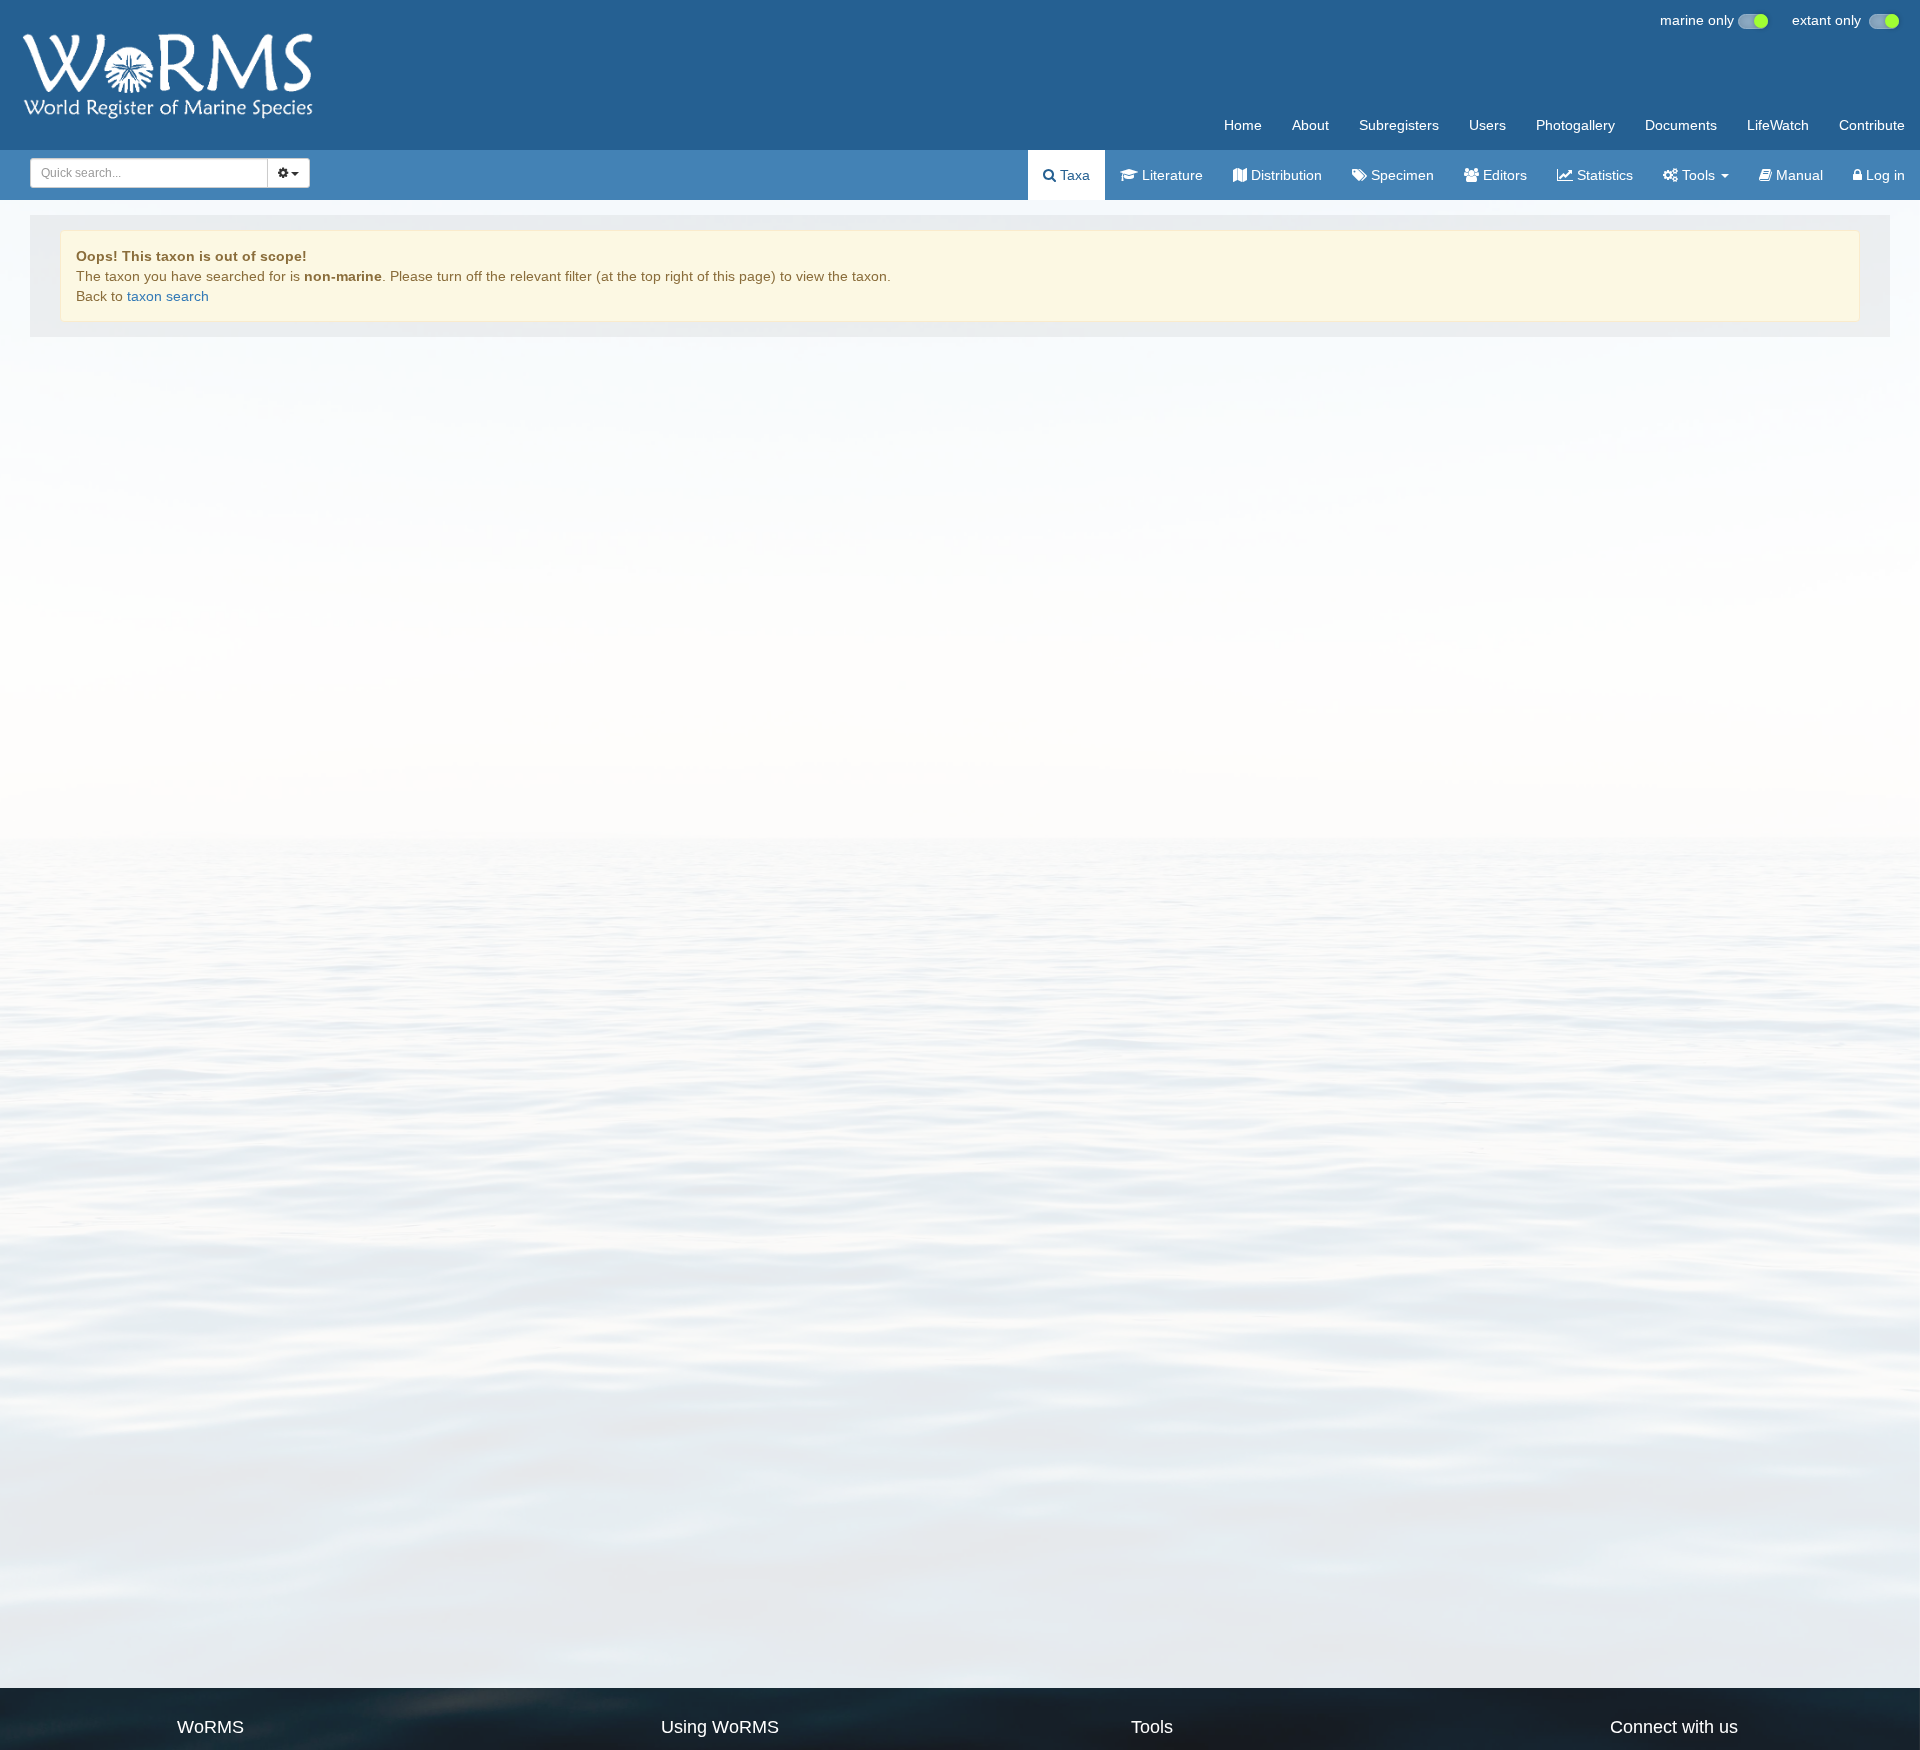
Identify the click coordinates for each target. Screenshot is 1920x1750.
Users (1487, 125)
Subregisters (1399, 125)
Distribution (1284, 175)
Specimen (1400, 175)
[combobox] (149, 173)
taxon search (168, 296)
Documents (1681, 125)
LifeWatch (1778, 125)
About (1310, 125)
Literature (1170, 175)
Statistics (1603, 175)
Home (1243, 125)
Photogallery (1575, 125)
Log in (1883, 175)
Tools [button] (1698, 175)
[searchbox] (143, 173)
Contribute (1872, 125)
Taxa (1073, 175)
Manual (1797, 175)
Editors (1503, 175)
